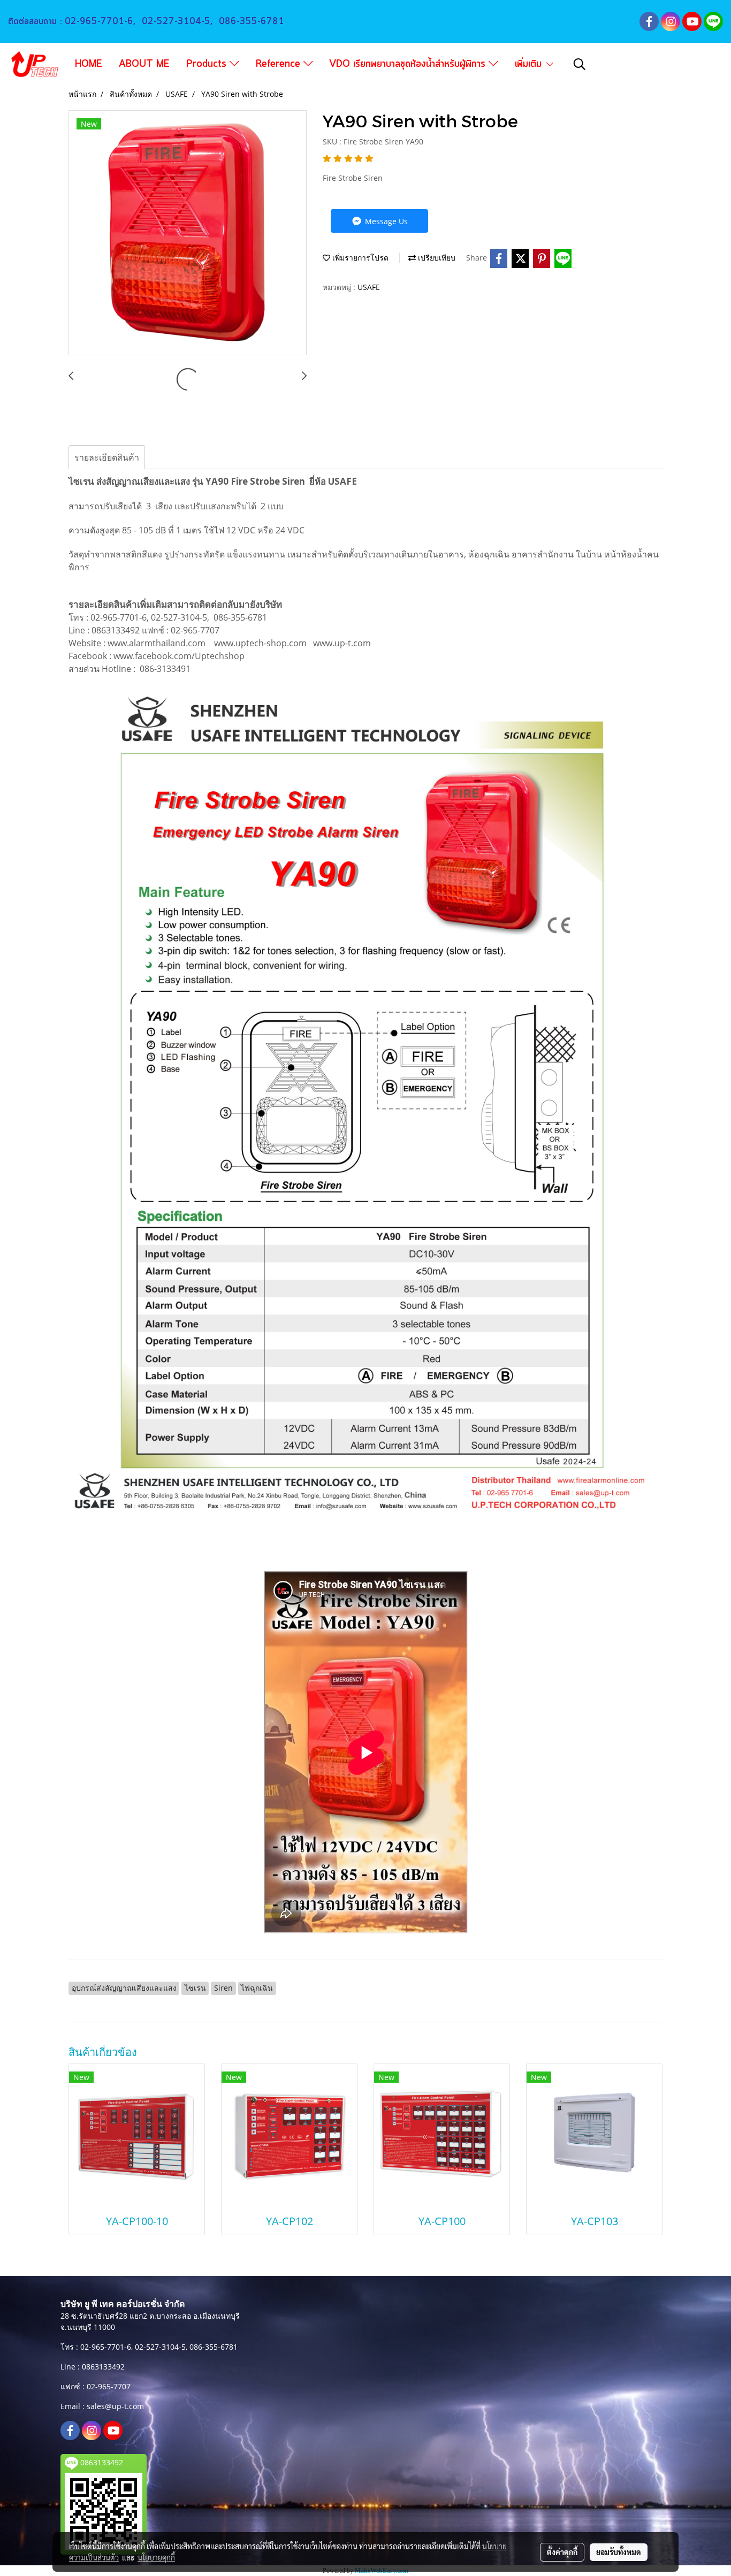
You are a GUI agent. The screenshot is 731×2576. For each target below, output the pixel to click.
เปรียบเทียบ (436, 258)
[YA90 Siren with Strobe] (188, 233)
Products (208, 64)
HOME (89, 64)
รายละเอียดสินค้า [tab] (107, 457)
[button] (580, 64)
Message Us (385, 221)
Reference (280, 64)
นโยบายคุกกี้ (156, 2557)
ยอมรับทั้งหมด (619, 2552)
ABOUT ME (144, 64)
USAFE (369, 287)
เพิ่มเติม (530, 64)
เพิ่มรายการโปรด (359, 258)
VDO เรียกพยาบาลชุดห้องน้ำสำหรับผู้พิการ (409, 64)
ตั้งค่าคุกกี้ (562, 2552)
